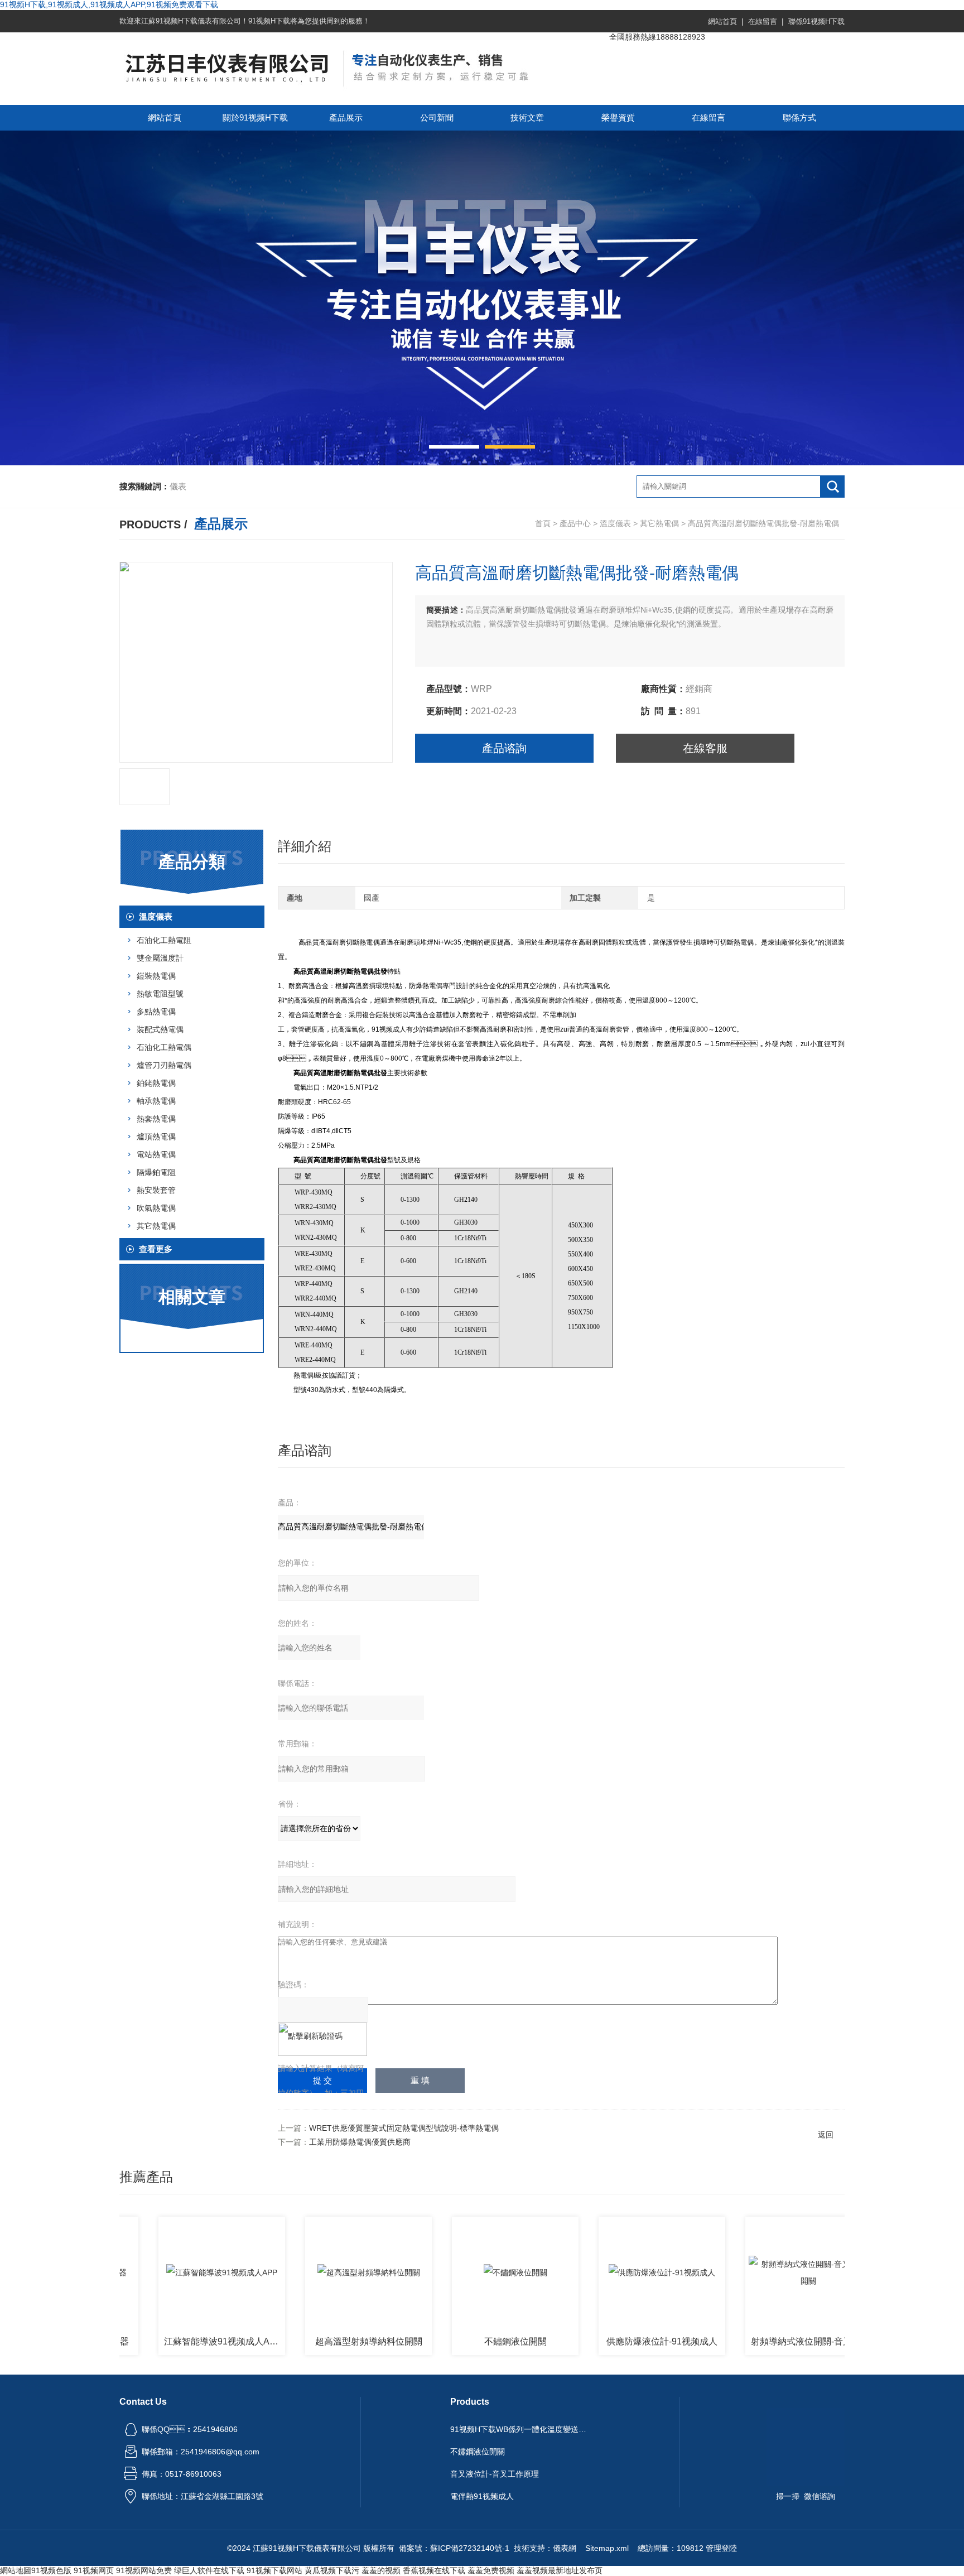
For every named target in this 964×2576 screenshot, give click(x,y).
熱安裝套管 (156, 1190)
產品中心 (575, 523)
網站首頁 (722, 21)
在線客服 (705, 748)
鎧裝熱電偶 (156, 976)
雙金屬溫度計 (160, 958)
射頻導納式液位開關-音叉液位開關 (754, 2341)
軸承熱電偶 (156, 1101)
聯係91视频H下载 (816, 21)
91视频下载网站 (274, 2570)
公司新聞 (437, 117)
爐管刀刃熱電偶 (164, 1065)
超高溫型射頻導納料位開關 (311, 2341)
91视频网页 (94, 2570)
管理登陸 (721, 2548)
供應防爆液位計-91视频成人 (604, 2341)
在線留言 (763, 21)
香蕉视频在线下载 (434, 2570)
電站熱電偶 (156, 1154)
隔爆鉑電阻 (156, 1172)
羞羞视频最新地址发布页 (560, 2570)
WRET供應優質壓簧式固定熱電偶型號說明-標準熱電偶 (404, 2128)
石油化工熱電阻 (164, 940)
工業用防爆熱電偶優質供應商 (360, 2142)
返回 (826, 2135)
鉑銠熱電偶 (156, 1083)
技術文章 (527, 117)
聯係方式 (799, 117)
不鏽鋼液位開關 (458, 2341)
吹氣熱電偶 (156, 1208)
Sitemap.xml (607, 2548)
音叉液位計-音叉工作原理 (495, 2474)
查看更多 (156, 1249)
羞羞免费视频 (491, 2570)
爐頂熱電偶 (156, 1137)
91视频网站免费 (144, 2570)
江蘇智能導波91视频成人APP (165, 2341)
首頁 (543, 523)
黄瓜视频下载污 (332, 2570)
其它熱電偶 (659, 523)
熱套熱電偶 (156, 1119)
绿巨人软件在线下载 (209, 2570)
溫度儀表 (615, 523)
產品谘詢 (504, 748)
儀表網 (565, 2548)
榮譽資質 (618, 117)
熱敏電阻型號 (160, 994)
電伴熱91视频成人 (482, 2496)
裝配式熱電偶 (160, 1029)
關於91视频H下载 (255, 117)
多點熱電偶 (156, 1012)
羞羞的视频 (381, 2570)
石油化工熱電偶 (164, 1047)
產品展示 (346, 117)
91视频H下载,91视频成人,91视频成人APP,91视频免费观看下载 (109, 4)
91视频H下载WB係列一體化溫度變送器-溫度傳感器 (520, 2429)
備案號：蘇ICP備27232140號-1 (454, 2548)
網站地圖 (16, 2570)
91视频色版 (51, 2570)
